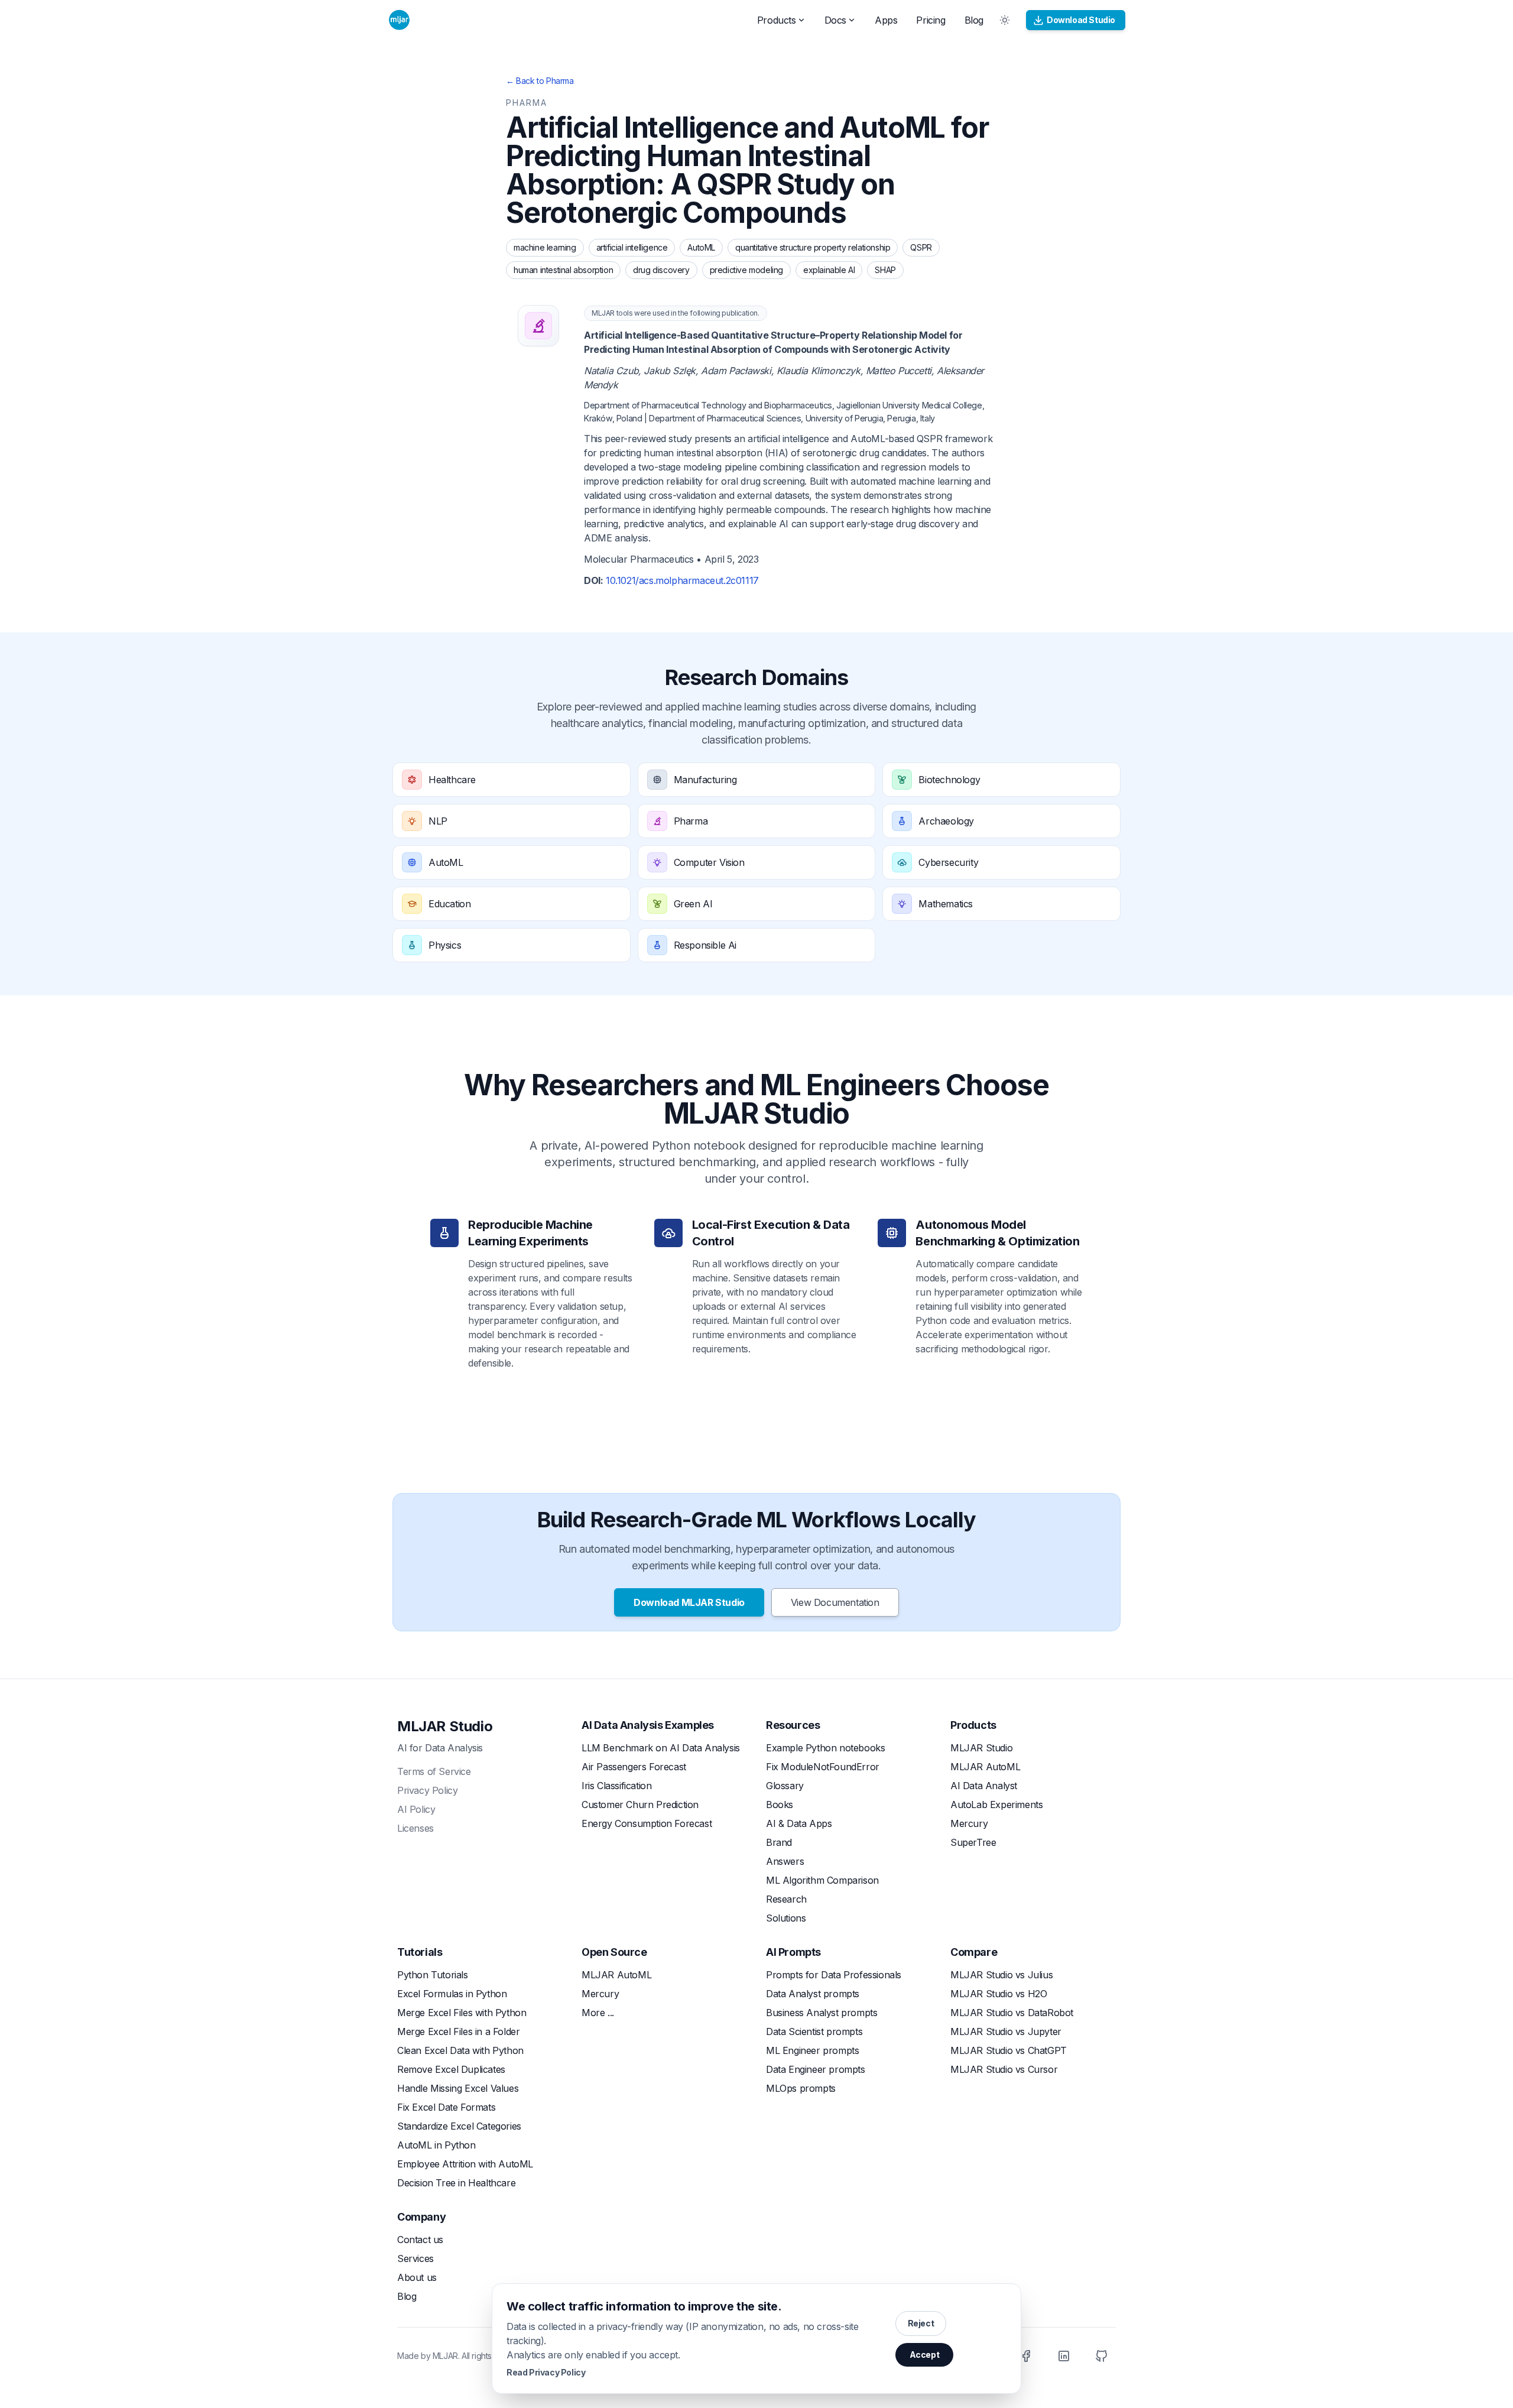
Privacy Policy (427, 1790)
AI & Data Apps (799, 1823)
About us (417, 2277)
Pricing (931, 20)
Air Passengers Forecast (634, 1767)
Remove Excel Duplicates (451, 2069)
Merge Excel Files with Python (462, 2013)
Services (415, 2258)
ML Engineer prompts (812, 2050)
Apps (886, 20)
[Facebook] (1026, 2356)
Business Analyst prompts (822, 2013)
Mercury (969, 1823)
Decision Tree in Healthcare (456, 2183)
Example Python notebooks (825, 1748)
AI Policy (416, 1809)
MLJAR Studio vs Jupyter (1006, 2031)
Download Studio (1081, 20)
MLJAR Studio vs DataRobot (1012, 2013)
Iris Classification (616, 1786)
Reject (921, 2323)
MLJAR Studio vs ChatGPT (1009, 2050)
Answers (785, 1861)
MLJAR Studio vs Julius (1001, 1975)
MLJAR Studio (445, 1726)
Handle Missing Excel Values (458, 2088)
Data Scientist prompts (814, 2031)
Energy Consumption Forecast (647, 1823)
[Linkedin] (1064, 2356)
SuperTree (973, 1842)
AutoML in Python (436, 2145)
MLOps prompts (801, 2088)
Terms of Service (434, 1771)
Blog (974, 20)
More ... (598, 2013)
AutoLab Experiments (996, 1805)
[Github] (1102, 2356)
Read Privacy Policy (546, 2372)
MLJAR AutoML (985, 1767)
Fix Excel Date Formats (446, 2107)
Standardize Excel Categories (459, 2126)
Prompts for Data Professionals (834, 1975)
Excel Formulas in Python (452, 1994)
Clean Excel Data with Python (460, 2050)
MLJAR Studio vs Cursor (1004, 2069)
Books (780, 1805)
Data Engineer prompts (816, 2069)
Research (786, 1899)
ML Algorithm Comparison (822, 1880)
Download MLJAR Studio (689, 1602)
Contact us (420, 2240)
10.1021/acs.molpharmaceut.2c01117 (682, 580)
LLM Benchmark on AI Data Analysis (661, 1748)
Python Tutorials (433, 1975)
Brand (779, 1842)
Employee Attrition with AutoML (465, 2164)
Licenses (415, 1828)
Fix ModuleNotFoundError (823, 1767)
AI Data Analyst (984, 1786)
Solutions (786, 1918)
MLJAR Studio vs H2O (999, 1994)
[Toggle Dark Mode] (1005, 20)
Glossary (785, 1786)
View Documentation (835, 1602)
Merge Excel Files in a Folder (458, 2031)
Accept (925, 2355)
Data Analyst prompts (813, 1994)
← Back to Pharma (540, 81)
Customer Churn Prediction (640, 1805)
